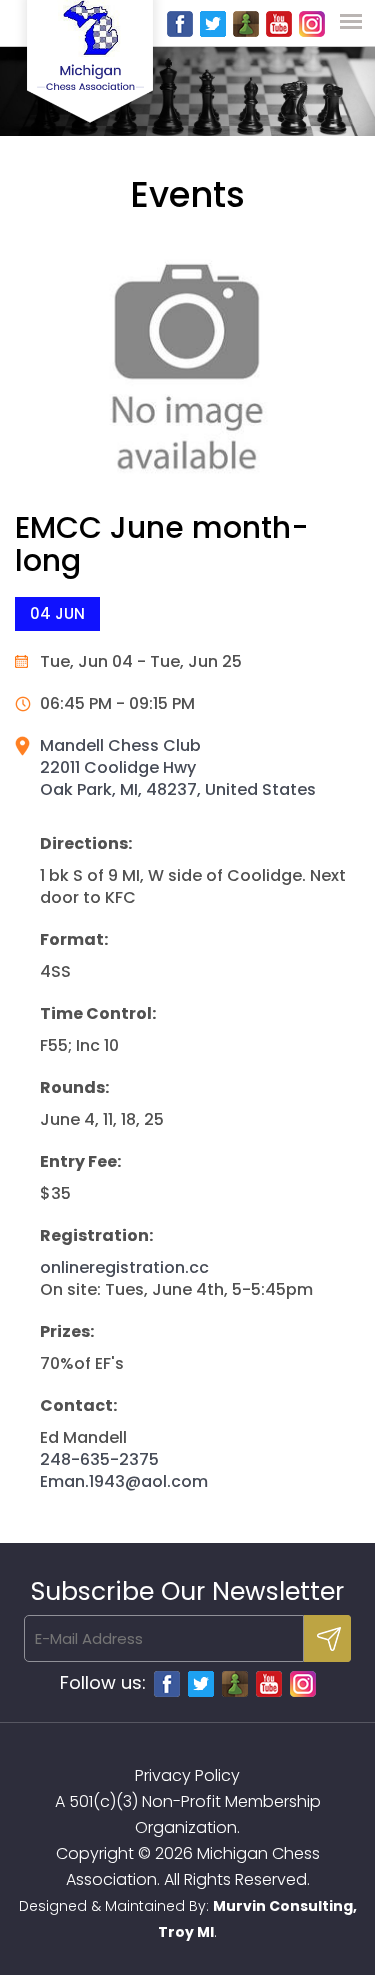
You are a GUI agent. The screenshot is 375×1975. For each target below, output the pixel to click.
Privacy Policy (187, 1775)
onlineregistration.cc (124, 1267)
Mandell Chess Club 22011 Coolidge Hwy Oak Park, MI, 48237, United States (178, 767)
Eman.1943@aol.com (124, 1481)
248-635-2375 (99, 1459)
